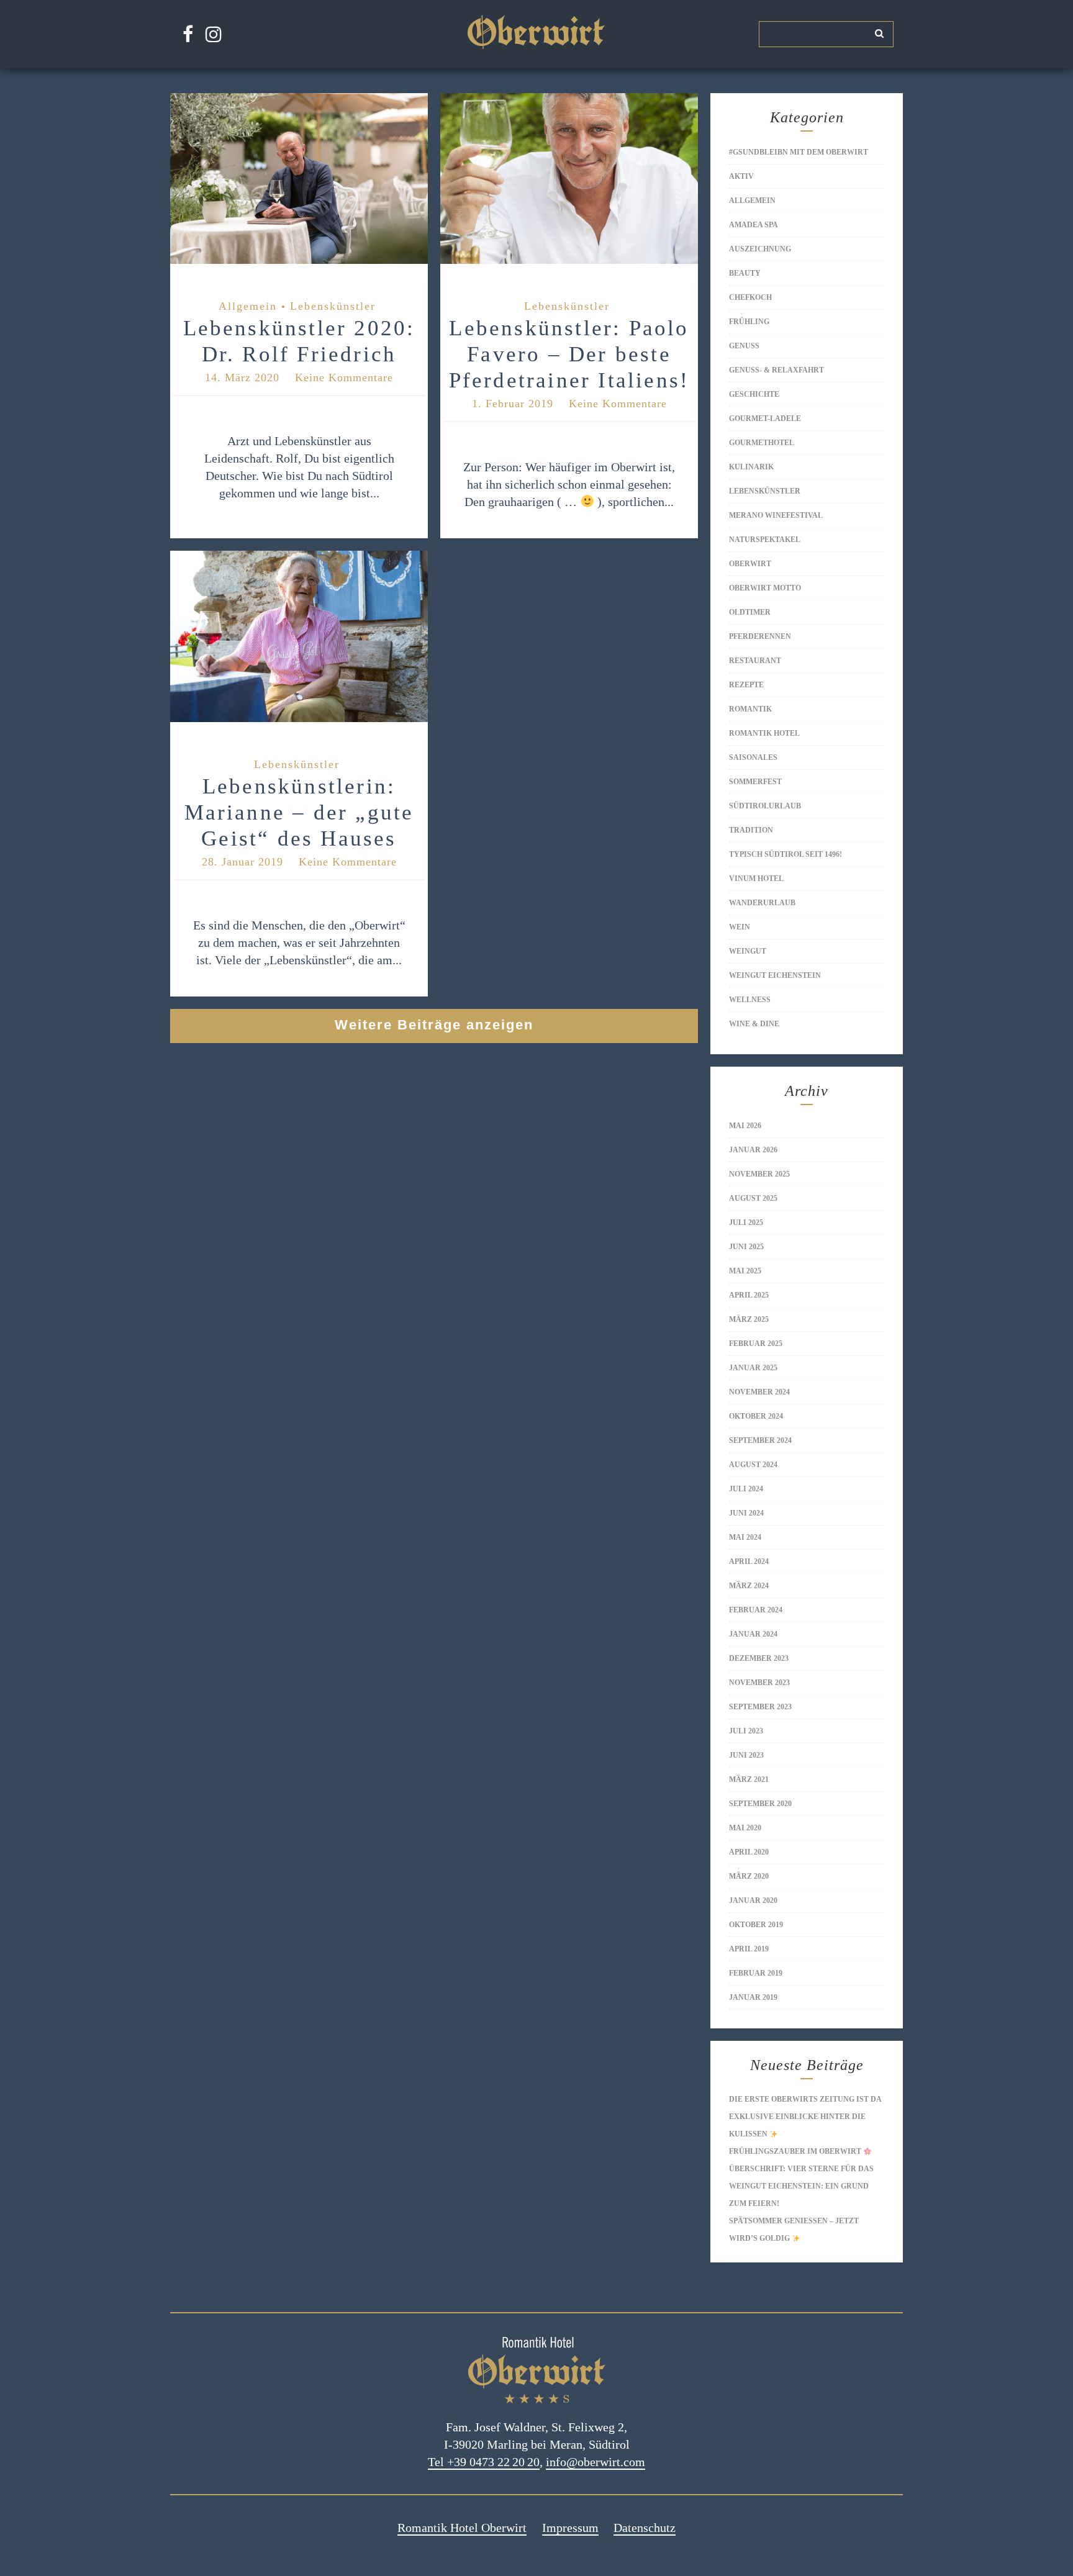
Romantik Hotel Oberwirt (462, 2528)
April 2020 (749, 1852)
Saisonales (753, 757)
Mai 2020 (745, 1828)
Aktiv (741, 176)
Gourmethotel (762, 443)
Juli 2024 (746, 1489)
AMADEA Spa (754, 225)
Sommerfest (755, 782)
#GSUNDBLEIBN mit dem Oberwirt (799, 152)
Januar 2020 (753, 1900)
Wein (740, 927)
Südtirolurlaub (765, 806)
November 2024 (759, 1392)
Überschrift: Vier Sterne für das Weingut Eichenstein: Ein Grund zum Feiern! (801, 2186)
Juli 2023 (746, 1731)
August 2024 (753, 1465)
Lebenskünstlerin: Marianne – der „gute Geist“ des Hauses (299, 812)
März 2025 (749, 1319)
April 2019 (749, 1949)
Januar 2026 (753, 1150)
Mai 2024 (745, 1537)
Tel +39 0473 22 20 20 (484, 2462)
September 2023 (760, 1707)
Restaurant (755, 661)
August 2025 (753, 1198)
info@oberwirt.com (595, 2462)
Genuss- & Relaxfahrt (776, 370)
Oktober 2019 (756, 1925)
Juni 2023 (746, 1755)
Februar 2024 (756, 1610)
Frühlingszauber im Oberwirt (796, 2151)
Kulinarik (751, 467)
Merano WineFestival (776, 515)
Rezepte (746, 685)
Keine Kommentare (344, 377)
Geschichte (754, 394)
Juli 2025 (746, 1222)
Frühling (749, 322)
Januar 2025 (753, 1368)
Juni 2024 (746, 1513)
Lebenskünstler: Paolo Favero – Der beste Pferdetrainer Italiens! (569, 354)
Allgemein (248, 306)
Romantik (750, 709)
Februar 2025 (756, 1344)
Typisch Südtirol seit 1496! (786, 854)
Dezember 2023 (759, 1658)
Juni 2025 (746, 1247)
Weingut (748, 951)
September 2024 (760, 1440)
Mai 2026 (745, 1126)
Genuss (744, 346)
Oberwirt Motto (765, 588)
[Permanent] (299, 264)
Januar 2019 (753, 1997)
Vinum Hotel (756, 879)
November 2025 (759, 1174)
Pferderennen (760, 636)
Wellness (750, 1000)
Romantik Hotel (764, 733)
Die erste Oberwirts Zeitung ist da (805, 2099)
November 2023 (759, 1683)
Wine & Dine (754, 1024)
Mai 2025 (745, 1271)
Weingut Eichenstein (775, 975)
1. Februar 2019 (513, 404)
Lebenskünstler (333, 306)
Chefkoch (750, 297)
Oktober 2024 (756, 1416)
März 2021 (749, 1779)
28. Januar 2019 (242, 862)
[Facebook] (188, 34)
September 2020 (760, 1804)
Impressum (570, 2528)
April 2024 (749, 1561)
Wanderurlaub (762, 903)
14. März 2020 (242, 377)
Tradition (751, 830)
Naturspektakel (765, 540)
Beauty (745, 273)
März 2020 (749, 1876)
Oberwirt (750, 564)
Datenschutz (645, 2528)
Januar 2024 (753, 1634)
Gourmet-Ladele (765, 418)
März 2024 (749, 1586)
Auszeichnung (760, 249)
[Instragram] (214, 34)
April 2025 (749, 1295)
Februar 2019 (756, 1973)
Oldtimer (750, 612)
